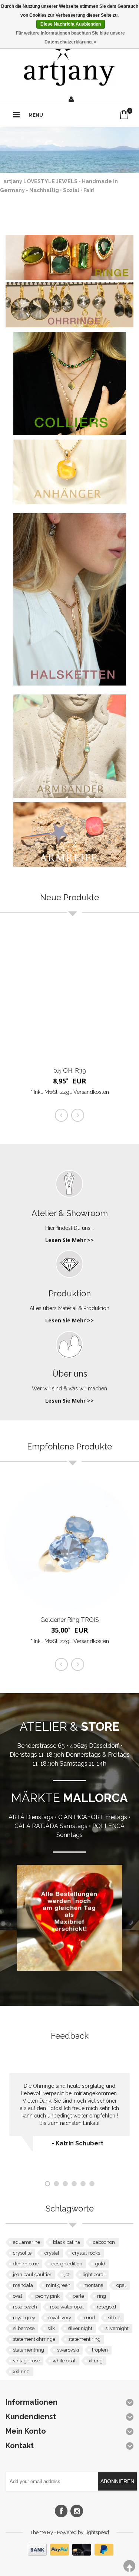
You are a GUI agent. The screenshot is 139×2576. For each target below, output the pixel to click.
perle (78, 2296)
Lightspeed (97, 2532)
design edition (67, 2264)
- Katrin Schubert (77, 2143)
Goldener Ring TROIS (70, 1620)
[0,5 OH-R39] (69, 996)
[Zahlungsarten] (70, 2554)
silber (114, 2318)
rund (90, 2318)
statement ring (84, 2339)
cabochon (104, 2242)
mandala (23, 2285)
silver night (80, 2328)
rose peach (25, 2307)
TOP (129, 2566)
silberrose (24, 2328)
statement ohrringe (34, 2339)
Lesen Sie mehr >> (69, 1240)
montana (93, 2285)
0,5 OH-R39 (70, 1071)
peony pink (47, 2296)
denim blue (26, 2264)
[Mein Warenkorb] (124, 115)
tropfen (100, 2350)
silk (51, 2328)
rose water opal (67, 2307)
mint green (58, 2285)
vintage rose (26, 2361)
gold (100, 2264)
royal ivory (60, 2318)
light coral (94, 2274)
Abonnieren (117, 2481)
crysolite (22, 2253)
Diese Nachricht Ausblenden (71, 24)
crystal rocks (86, 2253)
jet (67, 2274)
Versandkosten (91, 1092)
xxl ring (21, 2371)
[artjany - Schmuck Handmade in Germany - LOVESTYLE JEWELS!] (69, 63)
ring (102, 2296)
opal (121, 2285)
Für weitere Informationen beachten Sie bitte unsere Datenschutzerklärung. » (70, 38)
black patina (67, 2242)
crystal (52, 2253)
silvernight (117, 2328)
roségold (106, 2307)
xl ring (96, 2361)
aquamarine (27, 2242)
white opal (64, 2361)
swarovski (68, 2350)
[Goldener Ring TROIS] (69, 1545)
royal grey (24, 2318)
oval (18, 2296)
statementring (29, 2350)
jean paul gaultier (32, 2274)
